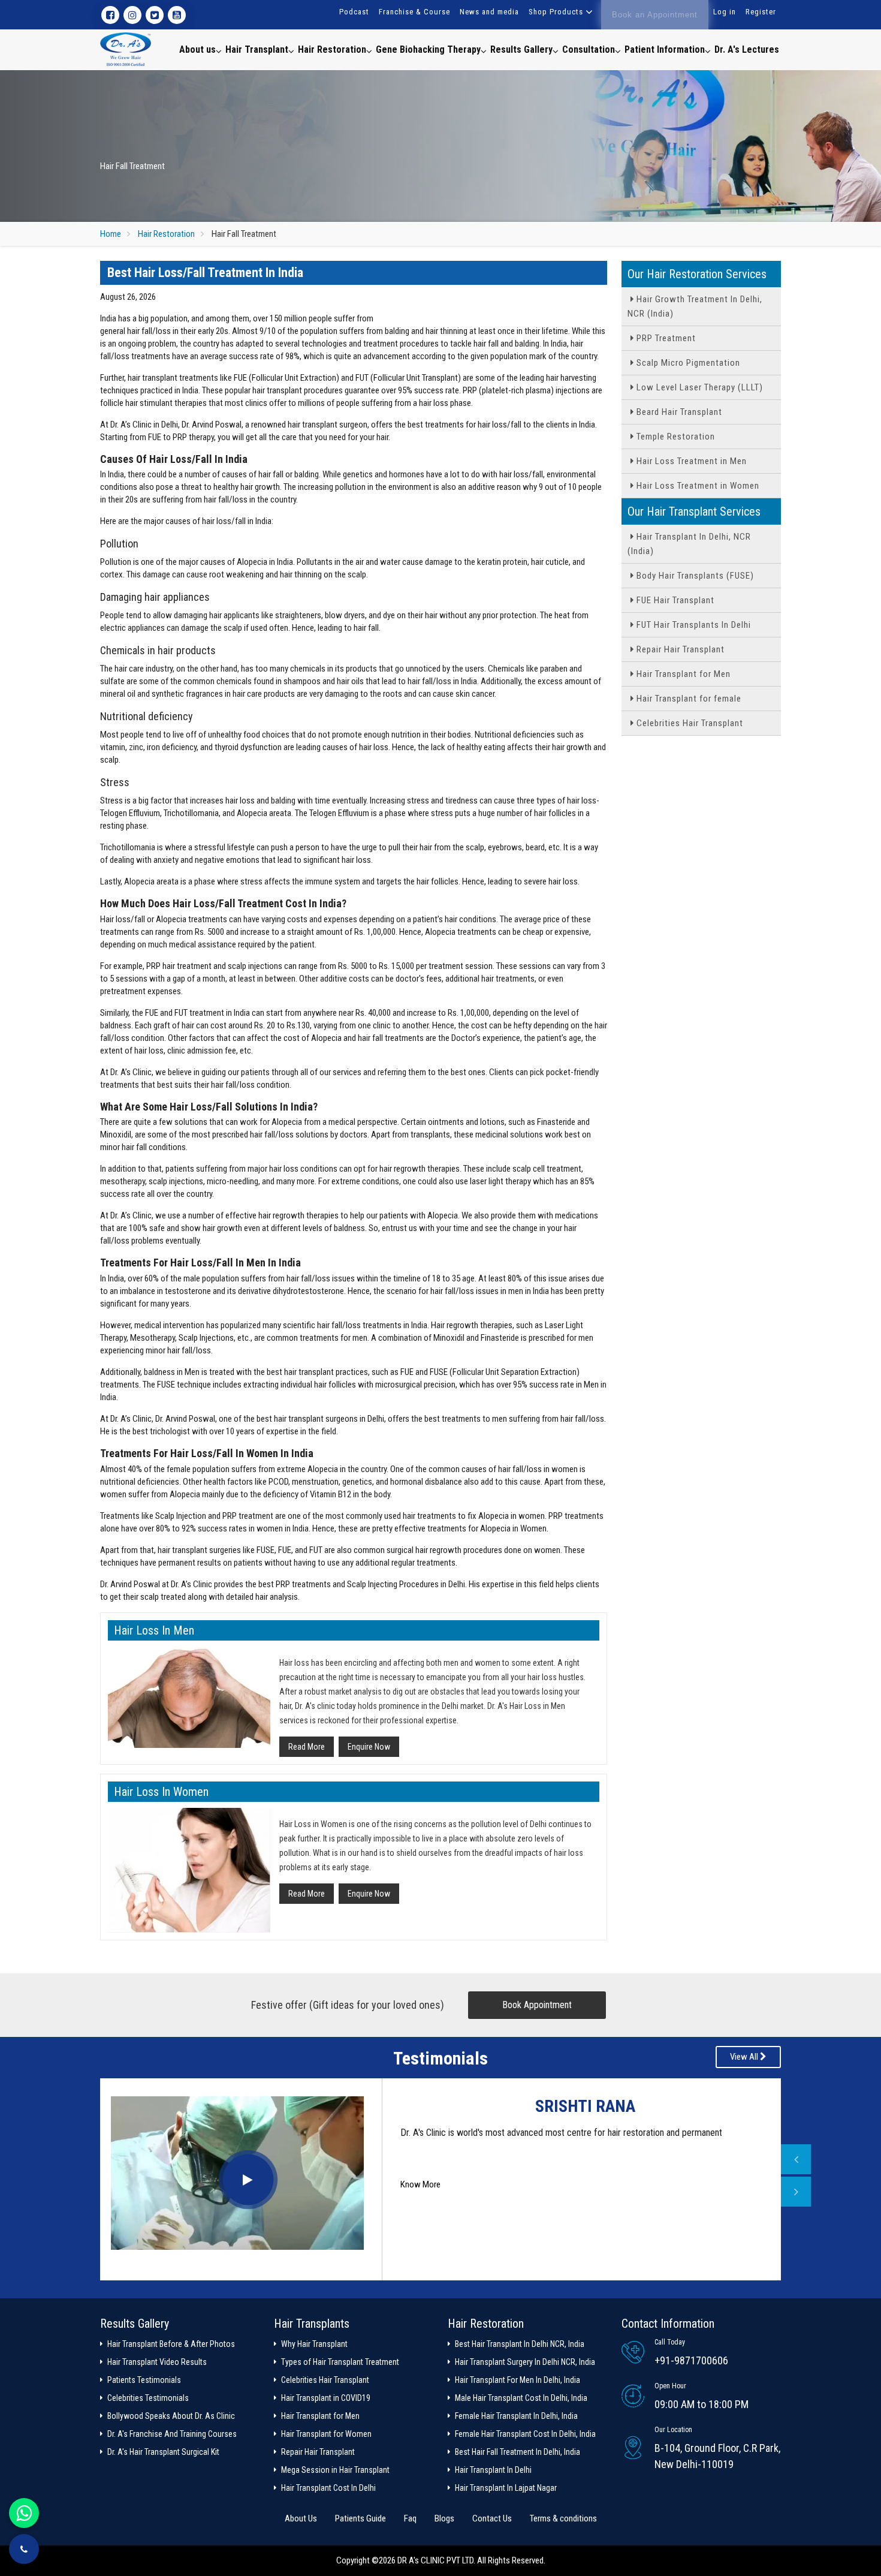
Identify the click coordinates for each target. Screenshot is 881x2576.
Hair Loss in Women (161, 1792)
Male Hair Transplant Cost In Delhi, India (521, 2398)
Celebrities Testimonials (148, 2398)
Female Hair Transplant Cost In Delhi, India (525, 2434)
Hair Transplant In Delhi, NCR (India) (689, 544)
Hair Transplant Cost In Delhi (328, 2488)
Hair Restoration (332, 49)
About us (197, 49)
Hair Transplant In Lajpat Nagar (506, 2488)
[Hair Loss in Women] (189, 1871)
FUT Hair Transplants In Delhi (693, 625)
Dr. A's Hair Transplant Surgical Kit (163, 2452)
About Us (301, 2518)
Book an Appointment (655, 15)
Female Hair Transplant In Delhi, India (516, 2416)
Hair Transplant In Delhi (493, 2470)
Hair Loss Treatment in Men (690, 461)
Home (111, 234)
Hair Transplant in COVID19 (326, 2398)
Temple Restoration (675, 437)
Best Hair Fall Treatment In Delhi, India (518, 2452)
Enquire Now (369, 1747)
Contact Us (492, 2518)
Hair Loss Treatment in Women (697, 486)
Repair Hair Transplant (679, 649)
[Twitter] (155, 15)
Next (796, 2192)
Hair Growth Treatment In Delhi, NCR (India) (695, 306)
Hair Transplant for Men (682, 674)
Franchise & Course (414, 12)
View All (745, 2057)
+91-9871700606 (691, 2360)
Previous (796, 2159)
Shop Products (556, 12)
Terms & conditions (563, 2518)
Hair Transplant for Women (326, 2434)
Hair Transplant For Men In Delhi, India (518, 2380)
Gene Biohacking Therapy (428, 49)
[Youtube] (177, 15)
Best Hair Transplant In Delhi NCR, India (520, 2344)
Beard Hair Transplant (678, 412)
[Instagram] (132, 15)
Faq (410, 2518)
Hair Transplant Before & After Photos (171, 2344)
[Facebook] (110, 15)
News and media (489, 12)
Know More (420, 2213)
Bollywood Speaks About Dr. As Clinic (171, 2416)
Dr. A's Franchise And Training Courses (172, 2434)
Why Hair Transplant (314, 2344)
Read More (307, 1747)
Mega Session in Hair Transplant (335, 2470)
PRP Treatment (665, 338)
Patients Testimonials (144, 2380)
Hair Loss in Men (154, 1630)
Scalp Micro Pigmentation (687, 363)
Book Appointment (537, 2005)
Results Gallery (521, 49)
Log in (725, 12)
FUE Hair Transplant (674, 600)
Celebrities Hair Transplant (689, 723)
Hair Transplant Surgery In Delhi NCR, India (525, 2362)
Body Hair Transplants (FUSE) (694, 576)
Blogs (444, 2518)
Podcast (354, 12)
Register (761, 12)
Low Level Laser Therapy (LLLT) (699, 387)
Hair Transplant (257, 49)
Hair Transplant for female (688, 699)
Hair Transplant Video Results (157, 2362)
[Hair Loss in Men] (189, 1697)
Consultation (589, 49)
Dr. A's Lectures (747, 49)
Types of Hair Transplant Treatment (340, 2362)
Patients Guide (360, 2518)
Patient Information (665, 49)
